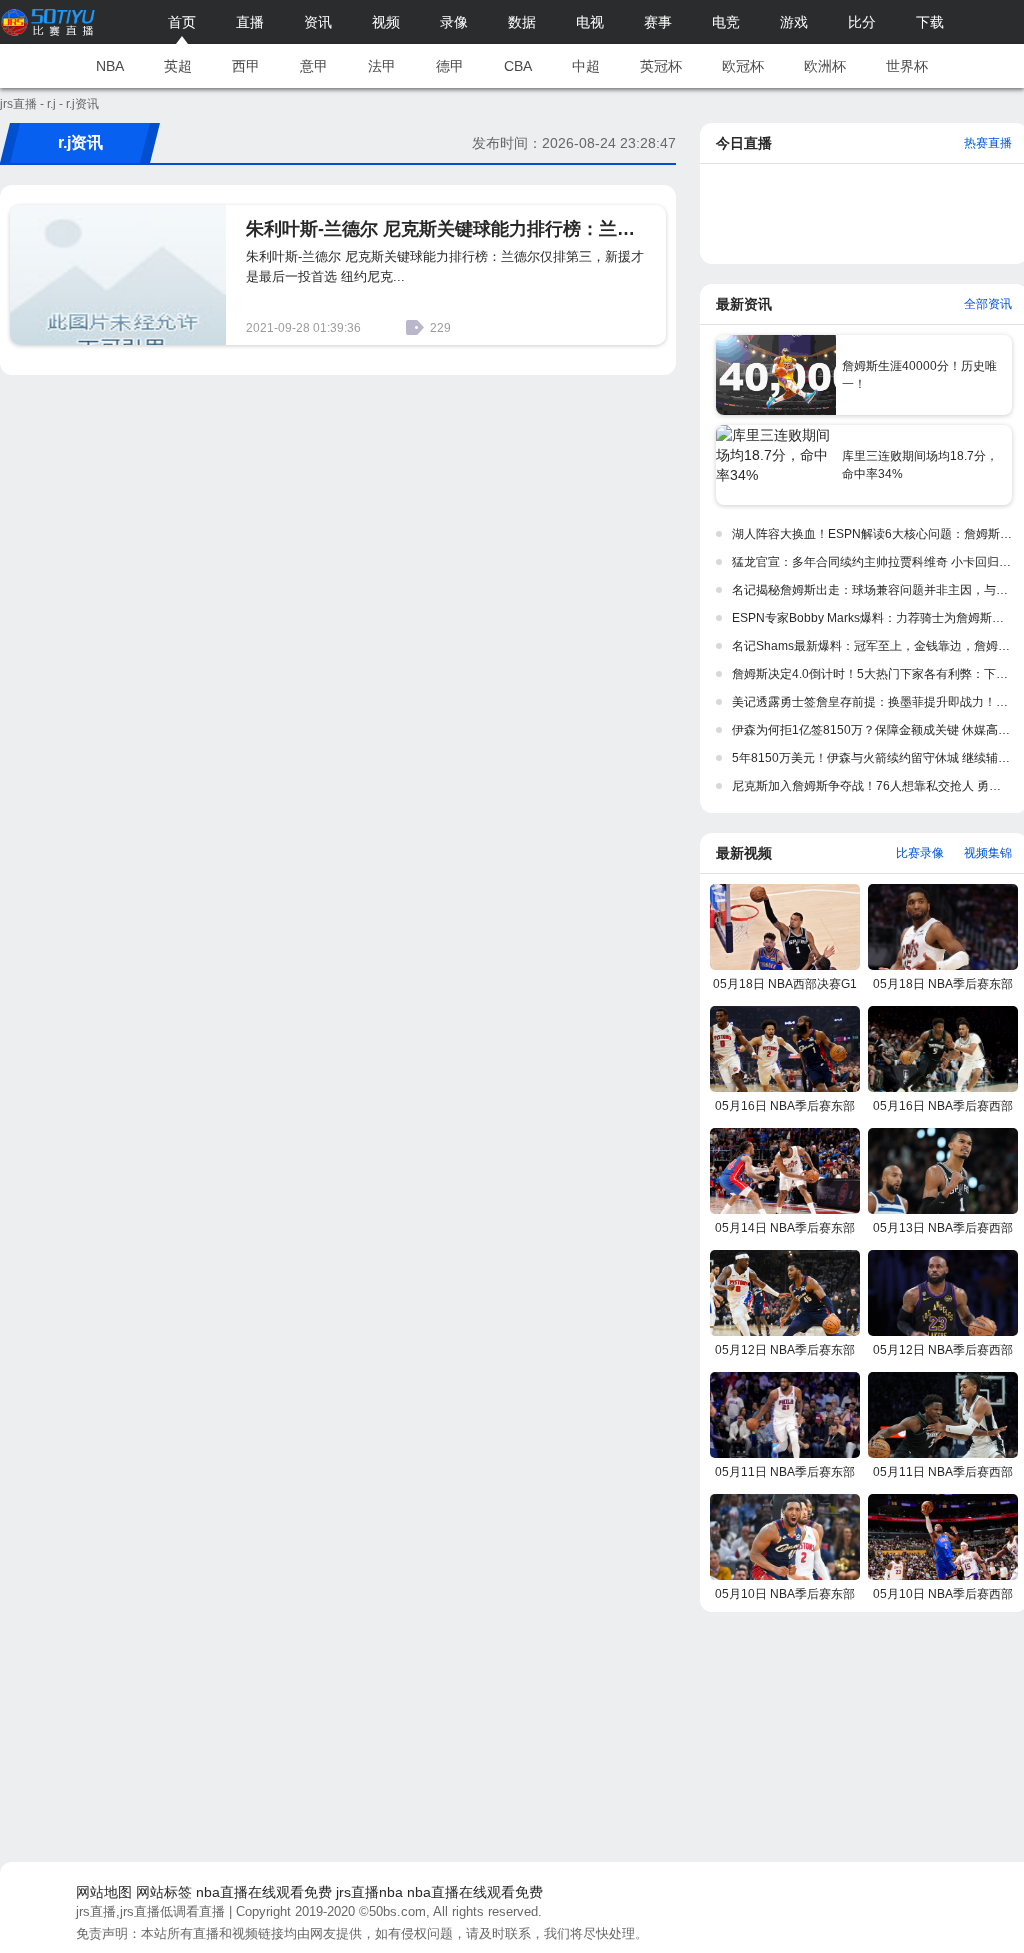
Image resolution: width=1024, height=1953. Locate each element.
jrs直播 (18, 104)
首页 (182, 22)
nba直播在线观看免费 (264, 1892)
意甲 (314, 66)
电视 (590, 22)
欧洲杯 (825, 66)
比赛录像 (920, 853)
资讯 (318, 22)
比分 (862, 22)
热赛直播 (988, 143)
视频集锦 (988, 853)
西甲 (246, 66)
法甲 (382, 66)
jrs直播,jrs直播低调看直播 (150, 1911)
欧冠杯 (743, 66)
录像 (454, 22)
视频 (386, 22)
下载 (930, 22)
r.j (51, 104)
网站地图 (104, 1892)
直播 (250, 22)
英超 (178, 66)
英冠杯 (661, 66)
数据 (522, 22)
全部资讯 (988, 304)
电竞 (726, 22)
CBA (518, 66)
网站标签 (164, 1892)
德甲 (450, 66)
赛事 (658, 22)
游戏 (794, 22)
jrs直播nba (369, 1892)
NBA (110, 66)
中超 (586, 66)
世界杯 (907, 66)
